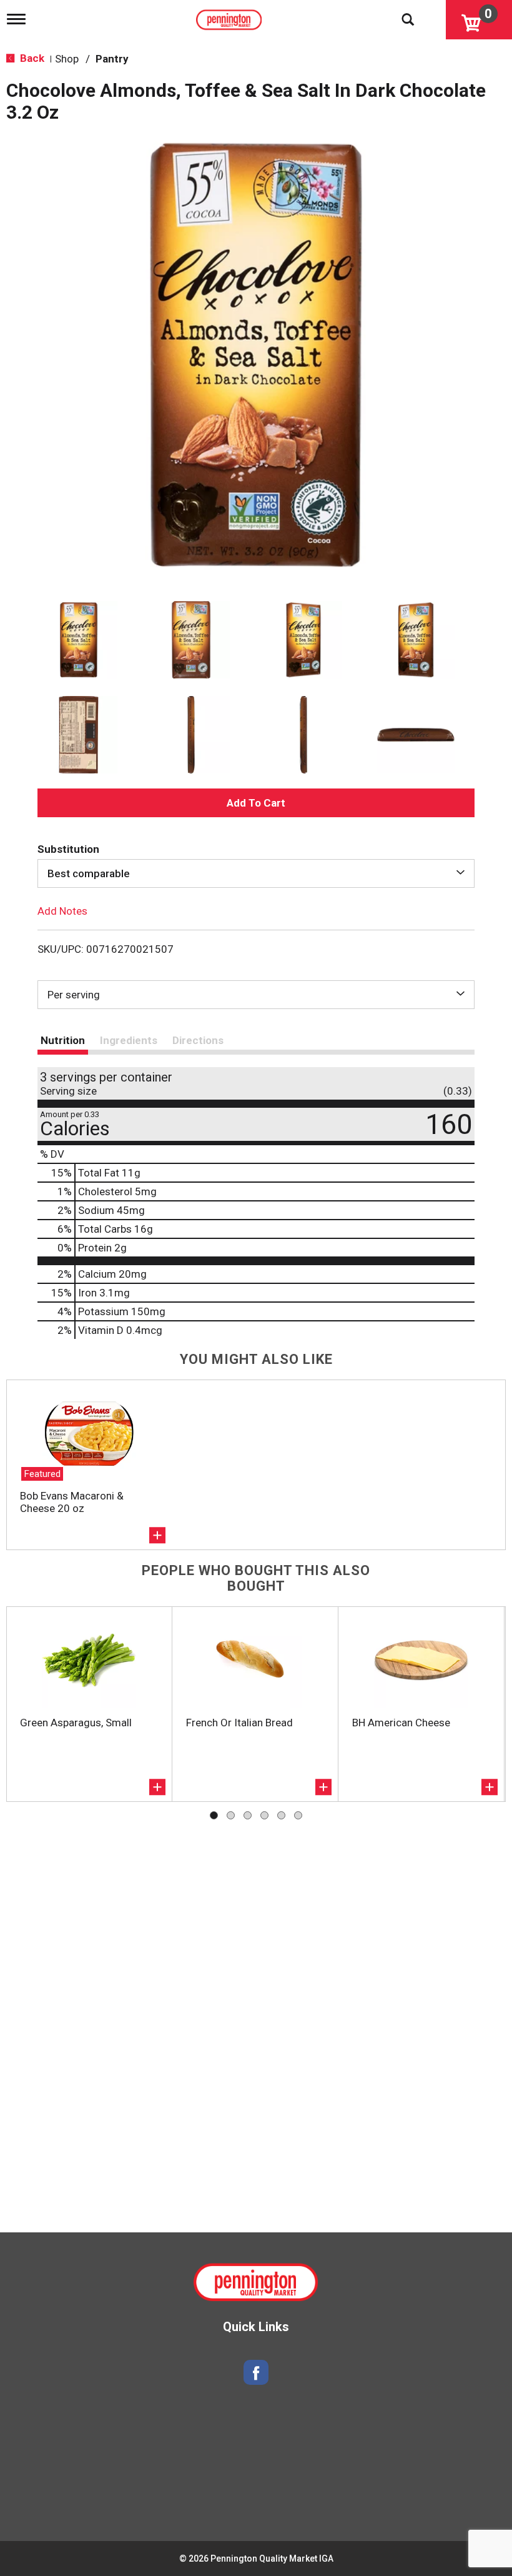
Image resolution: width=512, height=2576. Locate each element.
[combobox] (256, 873)
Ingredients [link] (129, 1040)
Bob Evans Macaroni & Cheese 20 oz (72, 1502)
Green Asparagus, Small (76, 1723)
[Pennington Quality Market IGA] (230, 17)
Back (31, 58)
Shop (67, 59)
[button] (79, 640)
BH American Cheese (401, 1723)
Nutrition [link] (63, 1040)
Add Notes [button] (62, 911)
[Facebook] (256, 2373)
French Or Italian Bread (239, 1723)
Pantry (112, 59)
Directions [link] (198, 1040)
